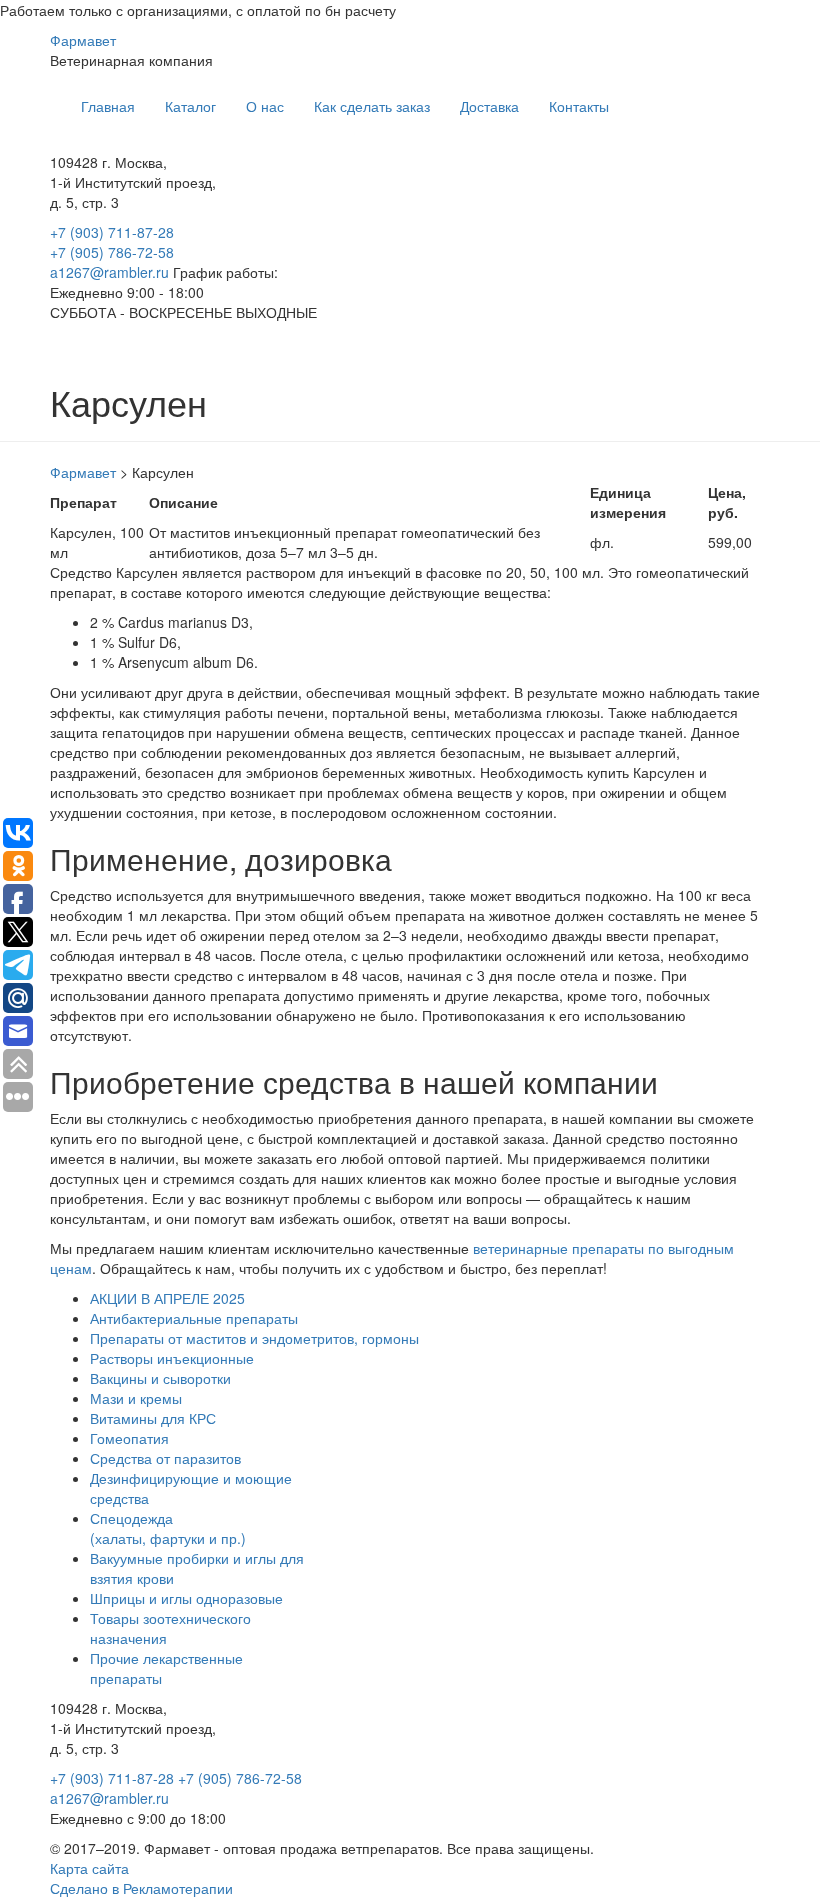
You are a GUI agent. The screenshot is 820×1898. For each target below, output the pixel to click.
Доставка (489, 106)
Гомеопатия (129, 1438)
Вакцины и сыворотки (160, 1378)
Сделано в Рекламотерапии (141, 1888)
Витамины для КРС (153, 1418)
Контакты (579, 106)
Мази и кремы (136, 1398)
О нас (265, 106)
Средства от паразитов (165, 1458)
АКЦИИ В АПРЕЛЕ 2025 (167, 1298)
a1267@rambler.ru (111, 272)
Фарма (83, 40)
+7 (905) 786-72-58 (112, 252)
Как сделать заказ (372, 106)
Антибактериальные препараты (194, 1318)
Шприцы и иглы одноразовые (186, 1598)
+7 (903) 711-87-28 (112, 232)
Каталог (190, 106)
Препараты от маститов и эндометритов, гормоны (254, 1338)
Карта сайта (89, 1868)
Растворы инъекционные (172, 1358)
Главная (108, 106)
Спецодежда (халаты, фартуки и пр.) (168, 1528)
